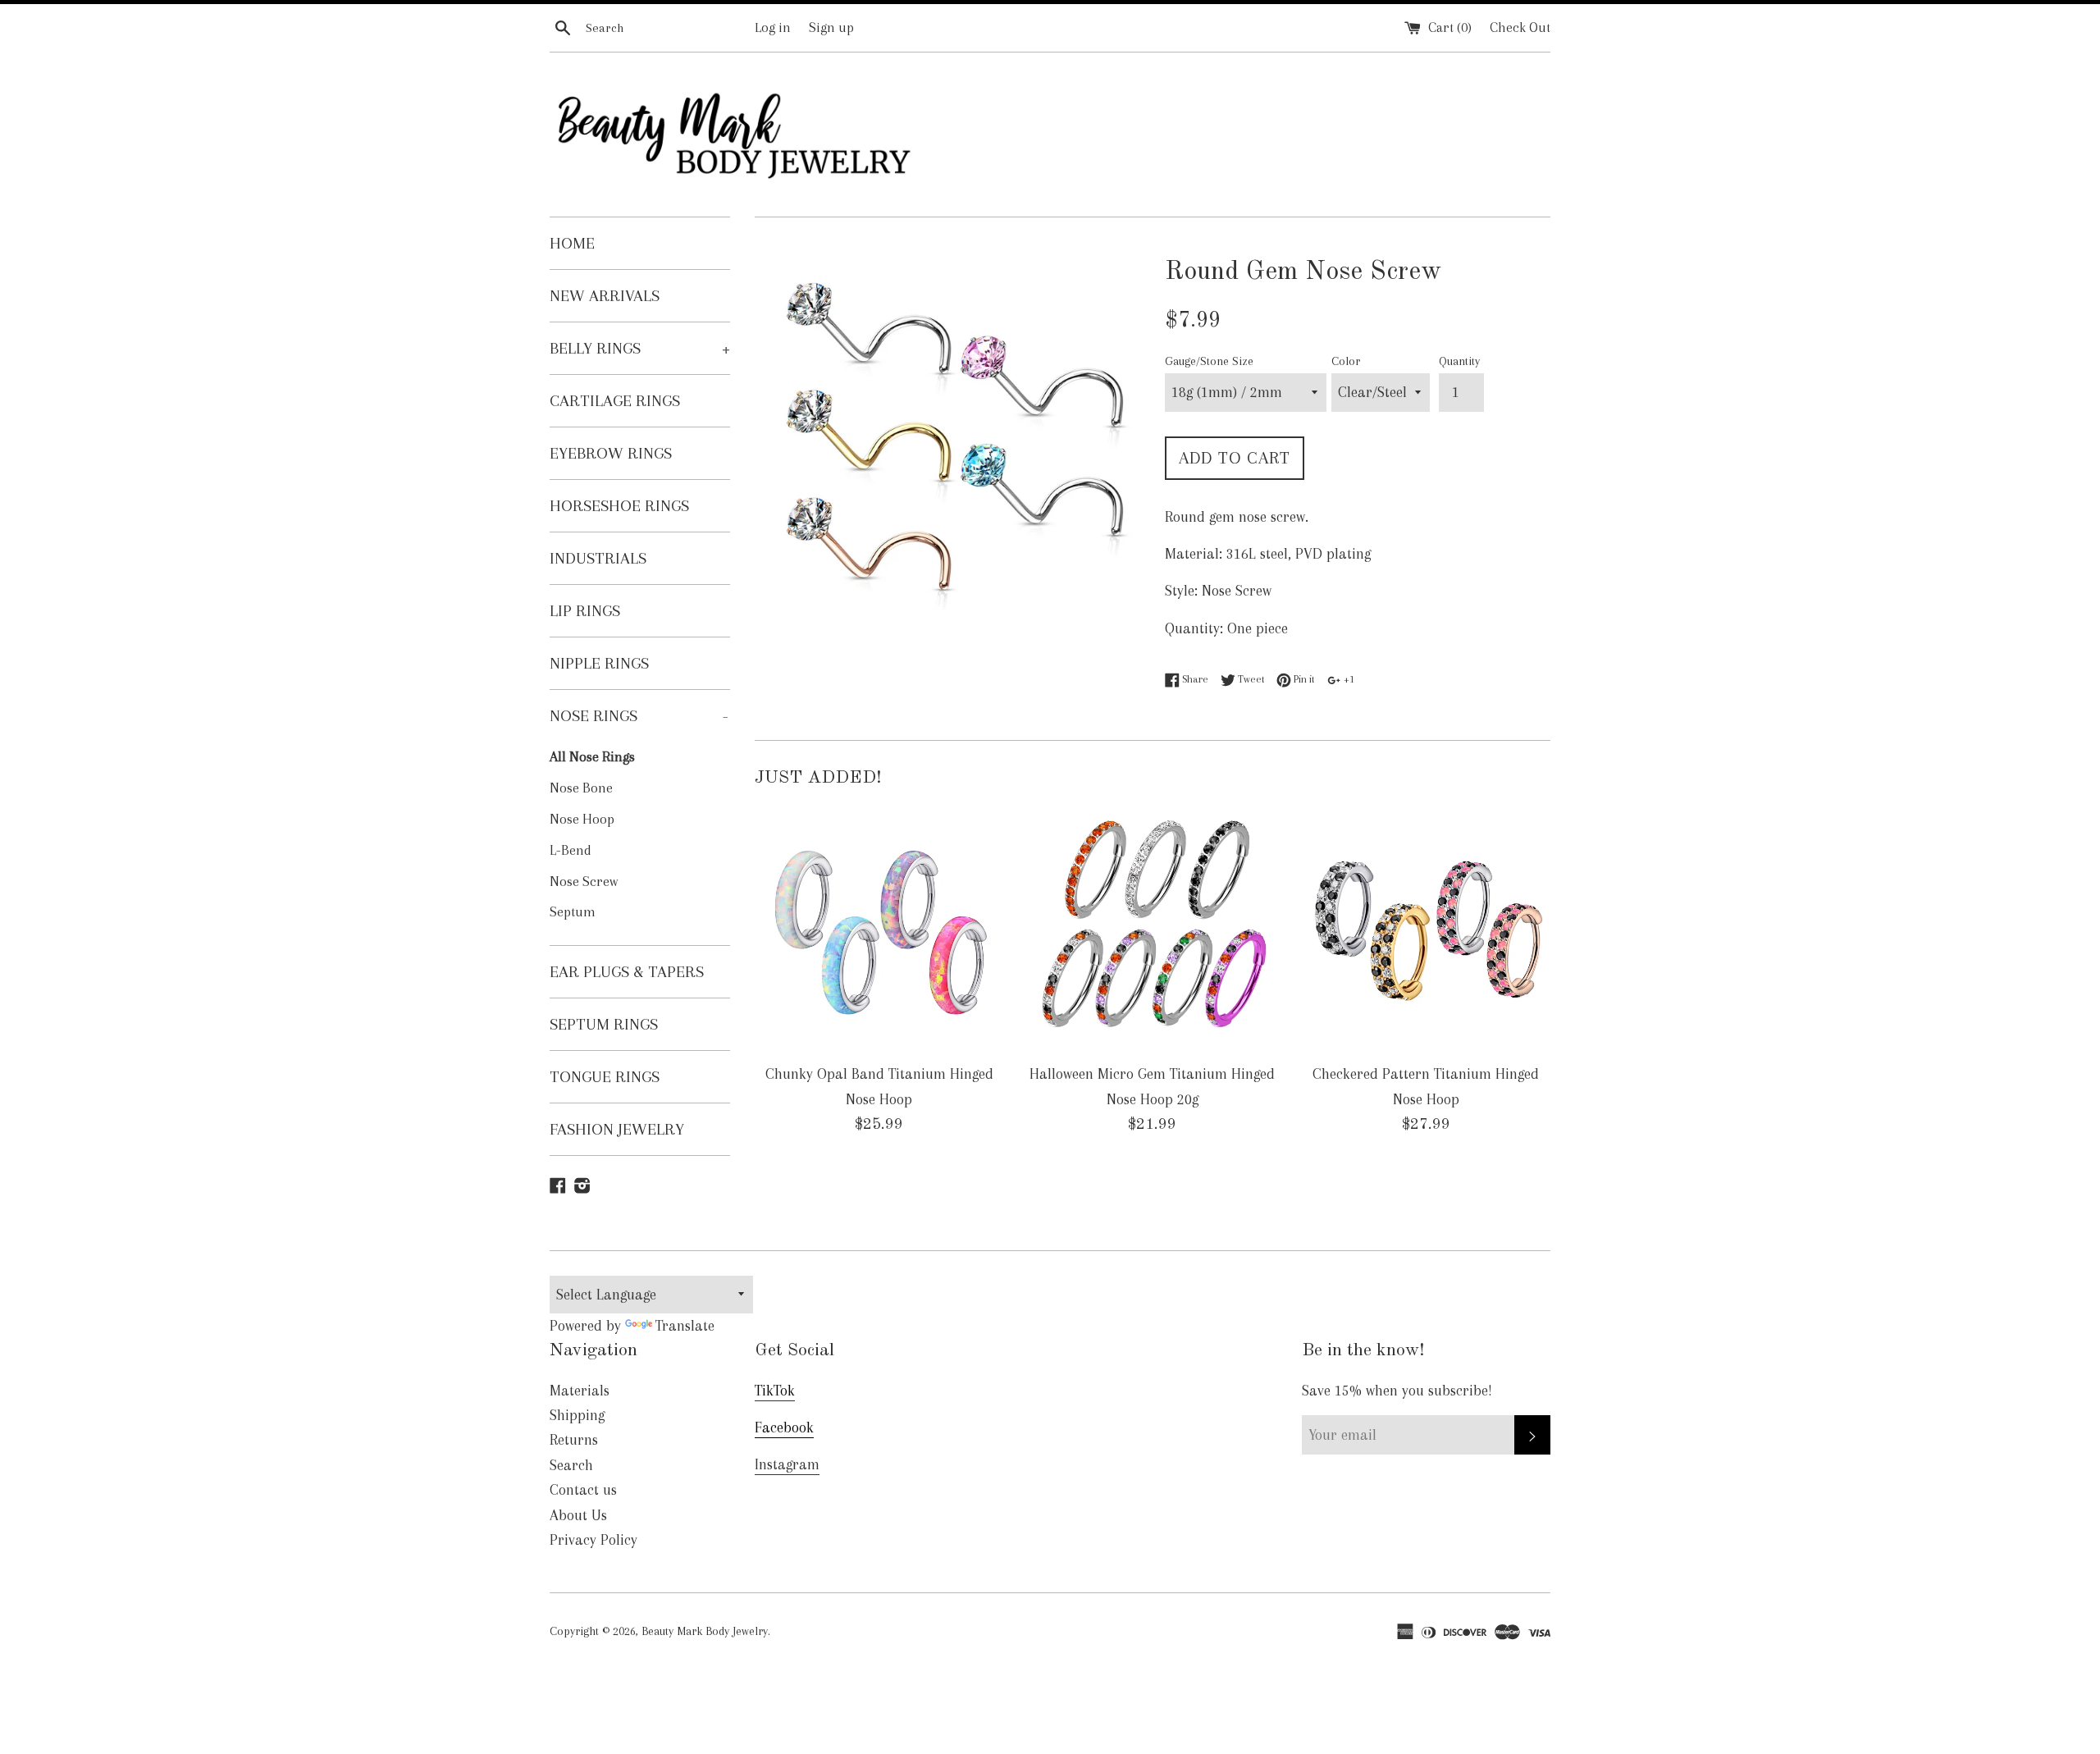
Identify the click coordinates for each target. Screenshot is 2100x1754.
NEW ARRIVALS (605, 296)
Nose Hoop (582, 819)
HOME (572, 243)
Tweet (1250, 679)
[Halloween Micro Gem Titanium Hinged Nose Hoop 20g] (1152, 929)
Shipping (577, 1415)
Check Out (1520, 27)
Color (1346, 361)
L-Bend (571, 850)
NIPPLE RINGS (599, 663)
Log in (773, 27)
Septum (573, 912)
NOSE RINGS (639, 716)
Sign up (831, 27)
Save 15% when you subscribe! (1397, 1391)
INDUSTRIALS (598, 558)
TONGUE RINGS (605, 1077)
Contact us (583, 1490)
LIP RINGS (585, 611)
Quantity (1459, 361)
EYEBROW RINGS (611, 453)
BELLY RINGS (640, 348)
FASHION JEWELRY (617, 1129)
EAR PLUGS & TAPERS (627, 972)
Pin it (1303, 679)
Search (571, 1465)
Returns (574, 1440)
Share (1194, 679)
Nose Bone (581, 788)
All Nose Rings (592, 757)
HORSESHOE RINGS (619, 506)
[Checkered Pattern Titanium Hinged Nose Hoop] (1426, 929)
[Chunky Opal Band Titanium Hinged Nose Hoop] (879, 929)
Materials (580, 1391)
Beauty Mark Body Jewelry (705, 1631)
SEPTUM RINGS (604, 1024)
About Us (578, 1515)
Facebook (784, 1427)
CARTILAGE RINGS (615, 401)
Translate (685, 1326)
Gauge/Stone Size (1209, 361)
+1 (1348, 679)
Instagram (787, 1464)
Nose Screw (584, 882)
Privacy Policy (593, 1540)
